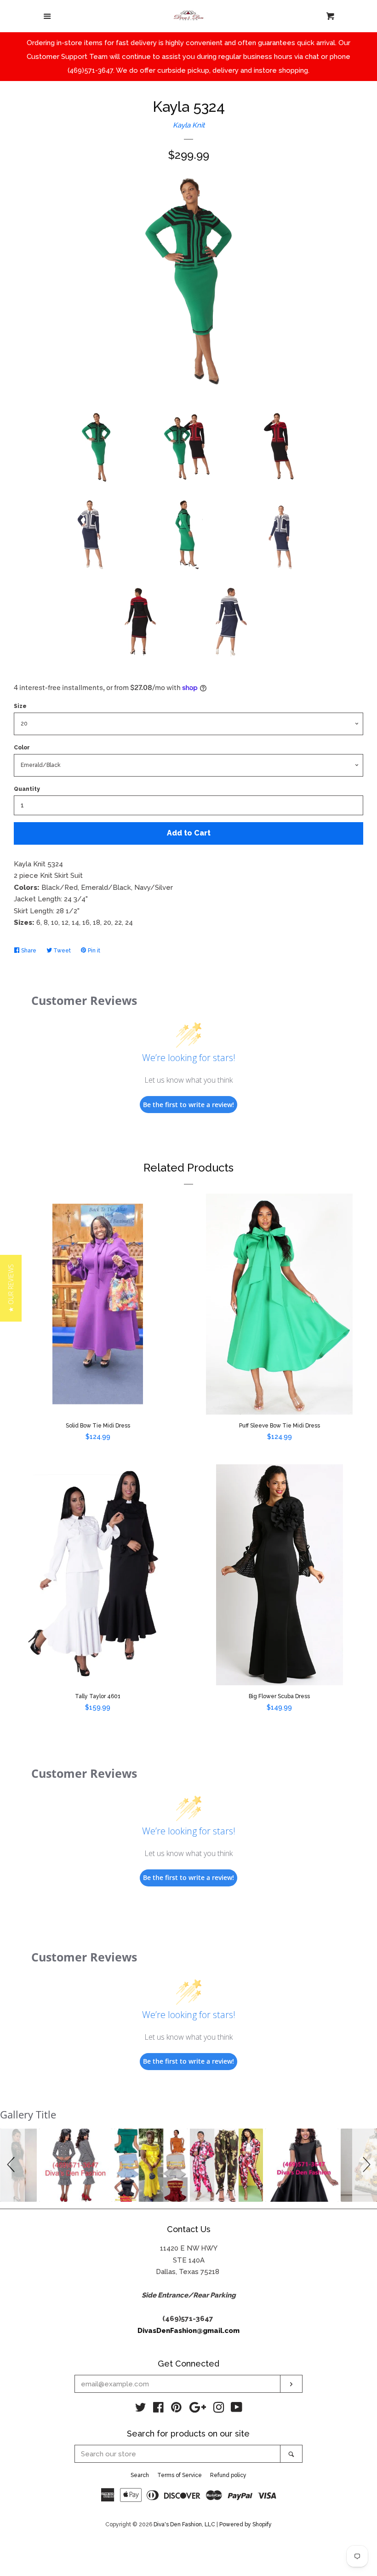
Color (22, 748)
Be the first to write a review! (188, 1105)
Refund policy (228, 2475)
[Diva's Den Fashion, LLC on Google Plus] (198, 2409)
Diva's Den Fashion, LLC (184, 2524)
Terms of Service (180, 2475)
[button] (12, 2165)
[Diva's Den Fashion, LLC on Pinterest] (176, 2409)
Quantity (27, 789)
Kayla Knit (189, 125)
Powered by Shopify (246, 2524)
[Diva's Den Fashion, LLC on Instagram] (219, 2409)
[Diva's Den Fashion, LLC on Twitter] (141, 2409)
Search (140, 2475)
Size (20, 706)
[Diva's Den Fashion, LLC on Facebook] (158, 2409)
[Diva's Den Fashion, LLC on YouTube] (237, 2409)
